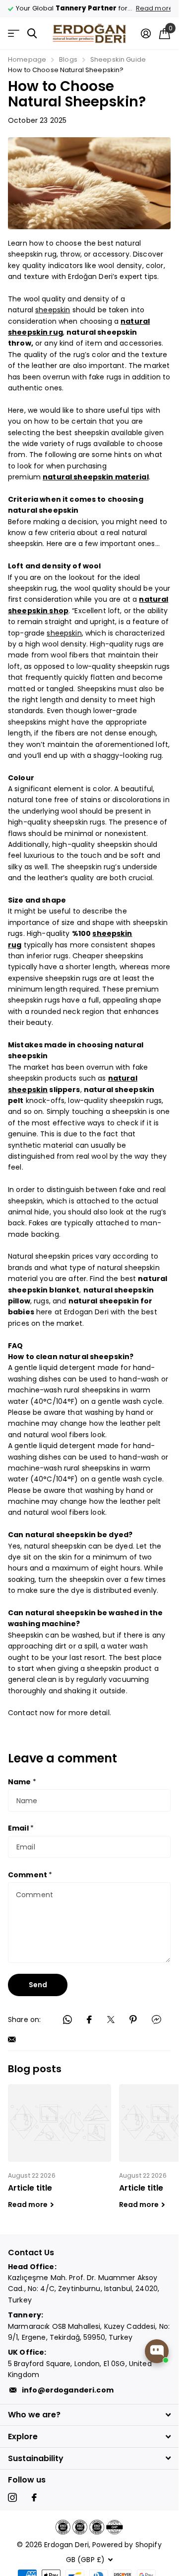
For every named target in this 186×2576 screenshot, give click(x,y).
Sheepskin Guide (118, 59)
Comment (30, 1875)
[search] (32, 34)
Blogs (68, 59)
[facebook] (34, 2497)
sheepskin (53, 310)
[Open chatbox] (157, 2351)
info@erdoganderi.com (68, 2390)
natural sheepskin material (96, 477)
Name (22, 1782)
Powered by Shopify (127, 2545)
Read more (147, 8)
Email (21, 1828)
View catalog (14, 34)
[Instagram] (12, 2497)
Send (38, 1985)
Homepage (27, 59)
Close (89, 2415)
